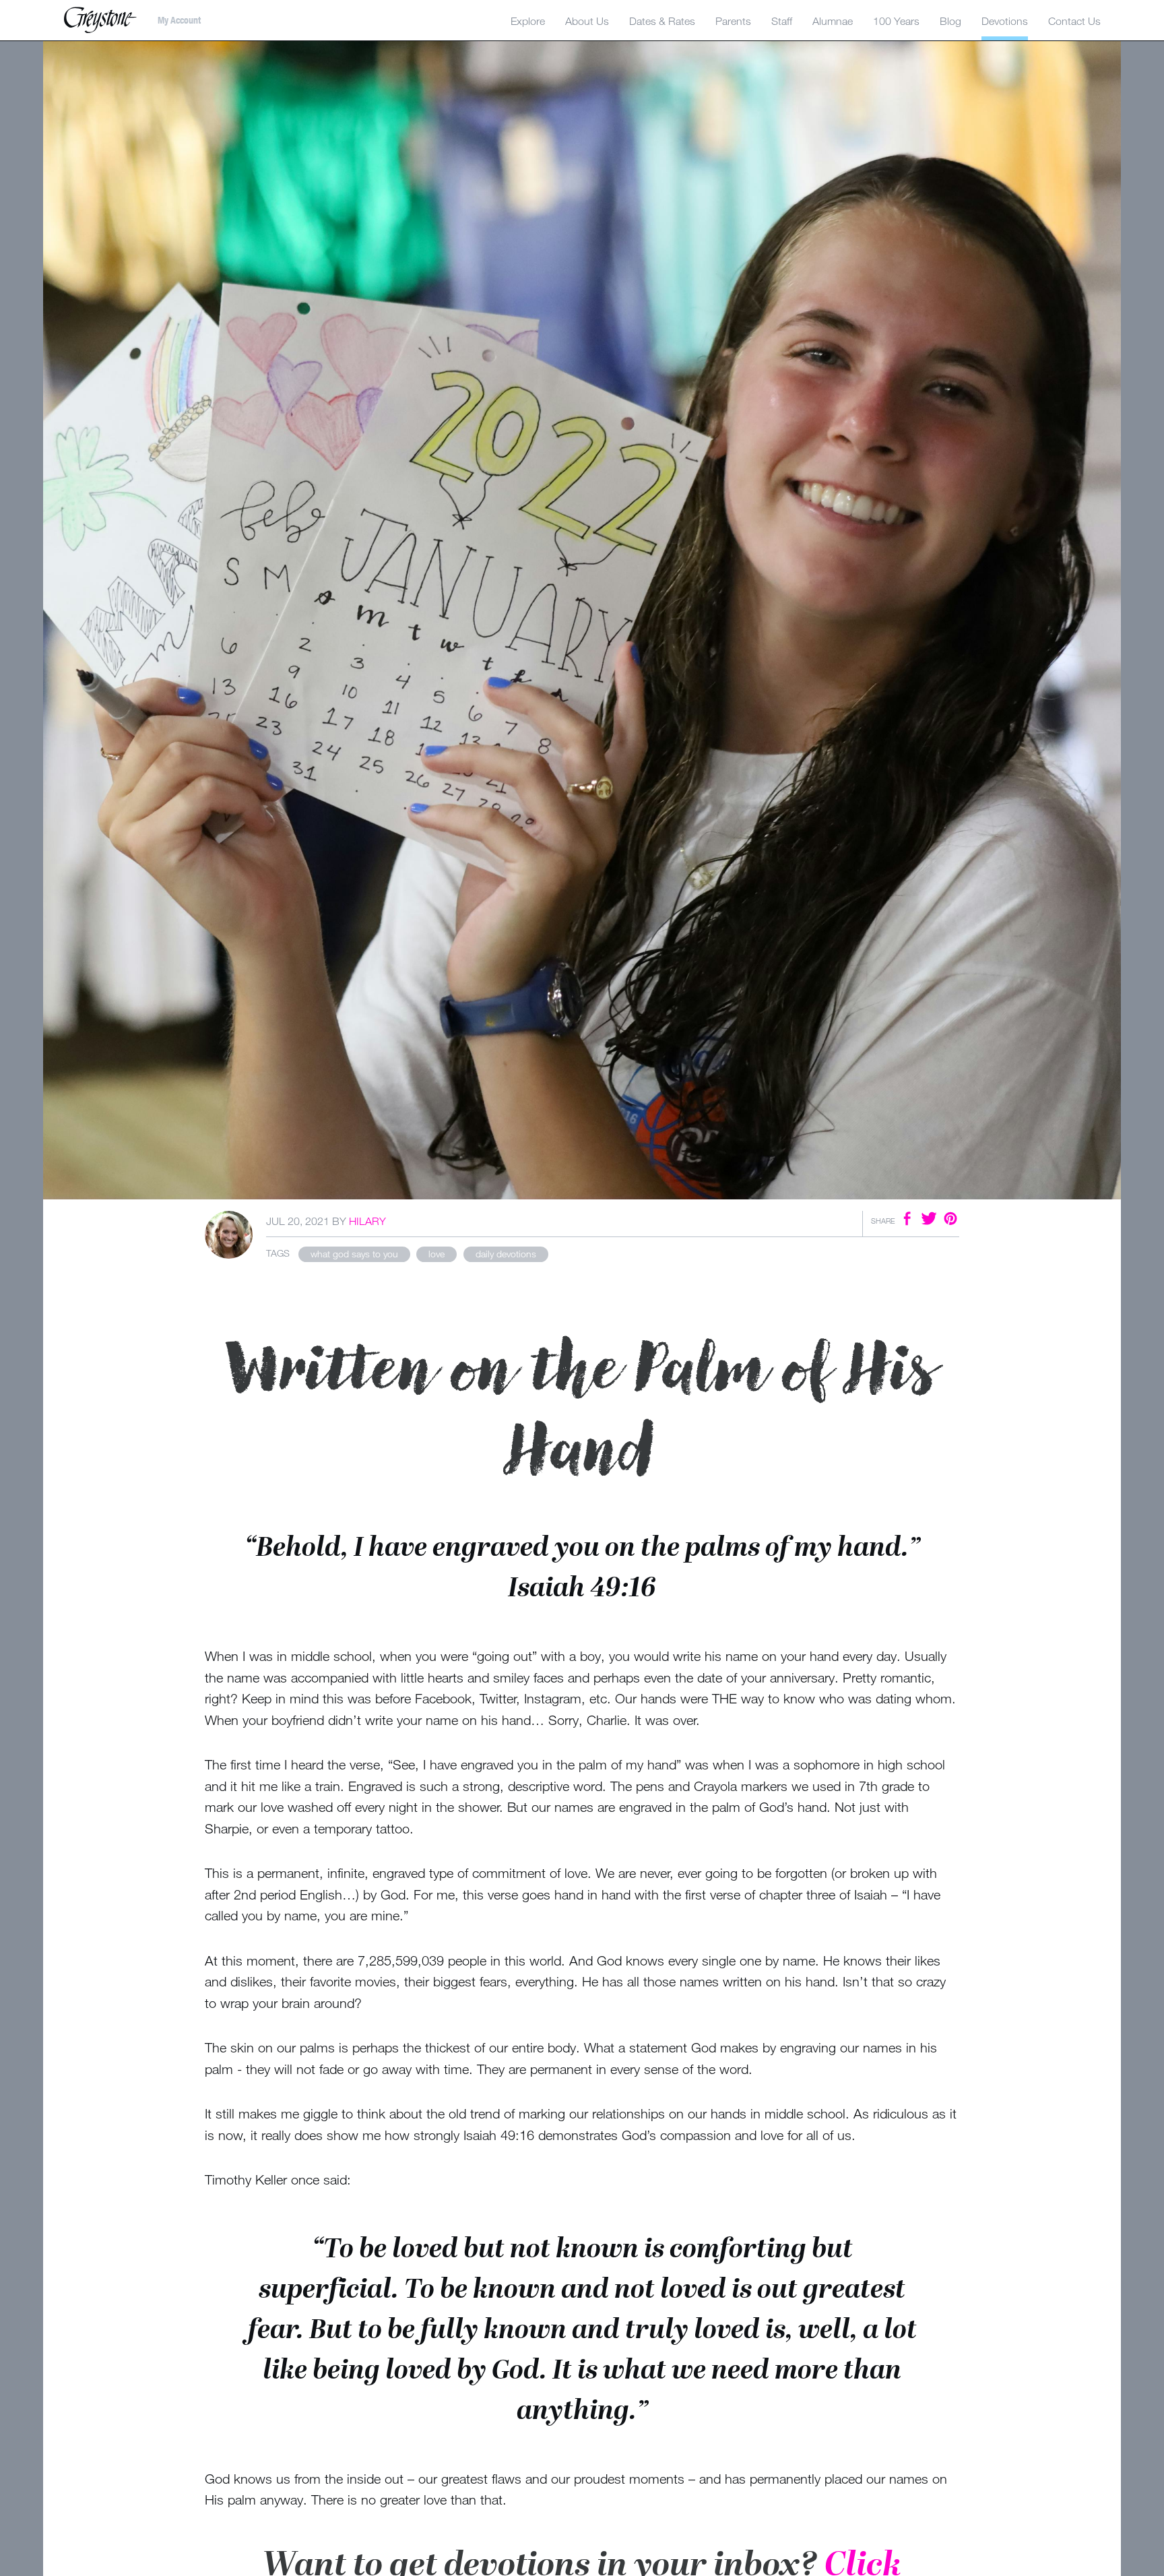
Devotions (1005, 21)
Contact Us (1074, 21)
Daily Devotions (506, 1254)
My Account (179, 20)
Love (437, 1254)
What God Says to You (354, 1254)
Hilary (367, 1221)
